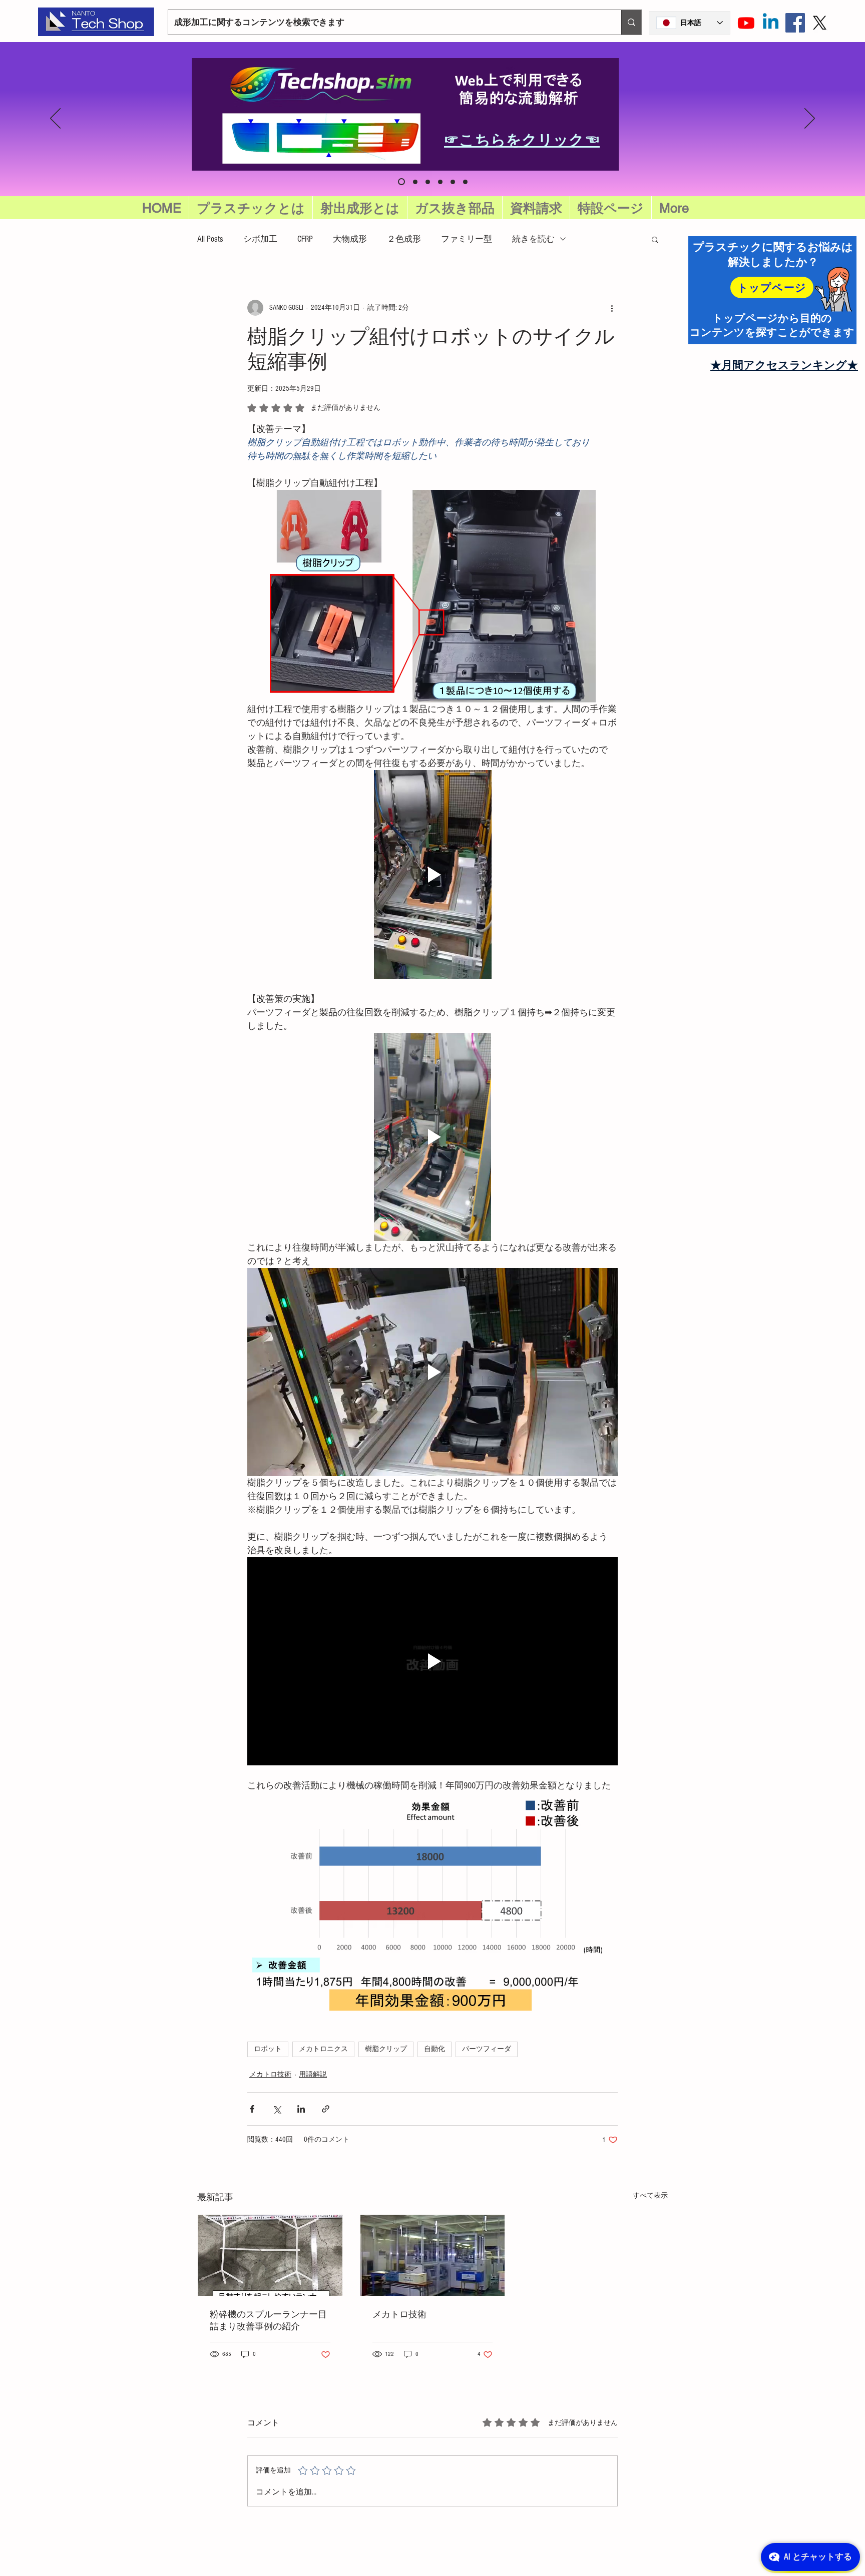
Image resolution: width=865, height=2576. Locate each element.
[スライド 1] (426, 182)
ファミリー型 (467, 239)
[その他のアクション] (612, 308)
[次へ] (810, 119)
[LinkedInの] (771, 23)
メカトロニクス (323, 2049)
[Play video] (432, 874)
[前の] (55, 119)
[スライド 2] (440, 182)
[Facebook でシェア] (252, 2109)
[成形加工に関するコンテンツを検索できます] (631, 22)
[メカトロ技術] (433, 2255)
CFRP (305, 239)
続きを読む (533, 239)
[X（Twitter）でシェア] (277, 2109)
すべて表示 (650, 2196)
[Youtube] (746, 23)
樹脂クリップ (386, 2049)
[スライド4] (465, 182)
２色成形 (404, 239)
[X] (820, 23)
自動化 (435, 2049)
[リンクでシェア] (326, 2109)
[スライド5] (413, 182)
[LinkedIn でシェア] (301, 2109)
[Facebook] (795, 23)
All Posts (210, 239)
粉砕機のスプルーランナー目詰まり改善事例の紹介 (268, 2321)
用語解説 (313, 2075)
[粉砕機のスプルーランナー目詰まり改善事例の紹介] (270, 2255)
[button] (611, 208)
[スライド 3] (453, 182)
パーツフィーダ (487, 2049)
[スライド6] (400, 182)
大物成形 (350, 239)
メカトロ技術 (270, 2075)
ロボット (268, 2049)
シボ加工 (260, 239)
